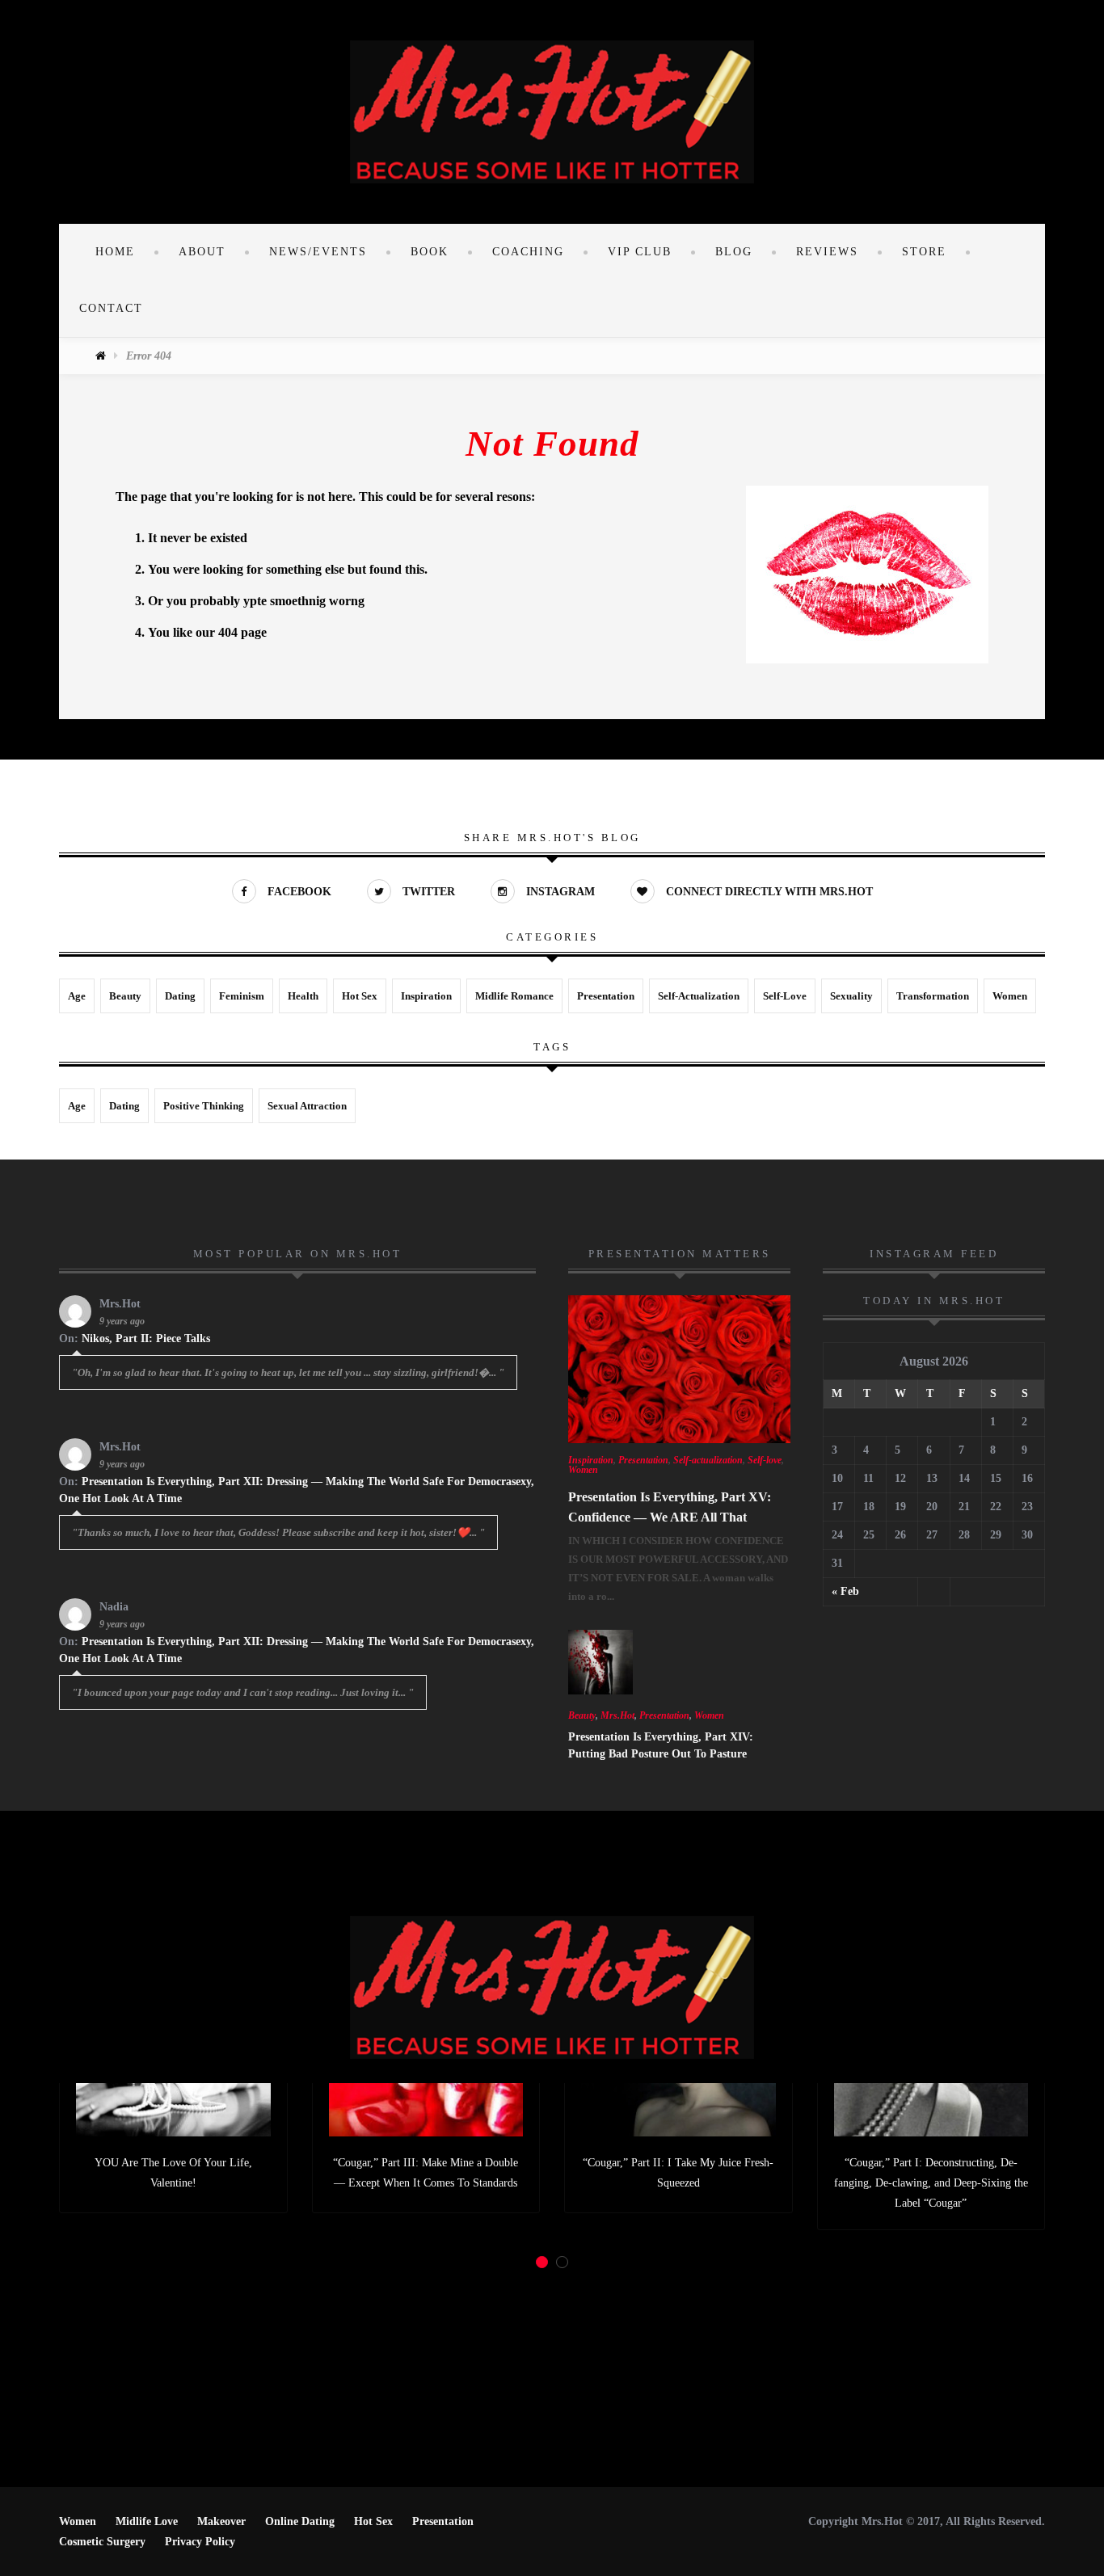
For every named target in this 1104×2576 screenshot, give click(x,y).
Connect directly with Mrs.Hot (768, 892)
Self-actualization (699, 996)
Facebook (298, 892)
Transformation (933, 996)
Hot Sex (360, 996)
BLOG (734, 252)
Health (303, 996)
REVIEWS (827, 252)
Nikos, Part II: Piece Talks (146, 1339)
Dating (180, 996)
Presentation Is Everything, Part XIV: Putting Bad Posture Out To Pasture (661, 1745)
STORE (924, 252)
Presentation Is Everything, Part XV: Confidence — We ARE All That (670, 1507)
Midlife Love (147, 2521)
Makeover (221, 2521)
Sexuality (851, 996)
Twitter (427, 892)
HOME (115, 252)
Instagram (559, 892)
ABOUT (202, 252)
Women (1010, 996)
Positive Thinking (204, 1106)
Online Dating (300, 2521)
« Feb (845, 1591)
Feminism (242, 996)
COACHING (528, 252)
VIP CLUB (640, 252)
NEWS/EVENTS (318, 252)
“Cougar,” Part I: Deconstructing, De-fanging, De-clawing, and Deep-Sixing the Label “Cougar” (931, 2183)
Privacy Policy (200, 2542)
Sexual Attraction (307, 1106)
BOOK (430, 252)
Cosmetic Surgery (102, 2542)
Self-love (785, 996)
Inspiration (426, 996)
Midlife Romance (514, 996)
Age (77, 996)
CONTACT (111, 308)
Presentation (606, 996)
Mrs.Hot (617, 1715)
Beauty (125, 996)
